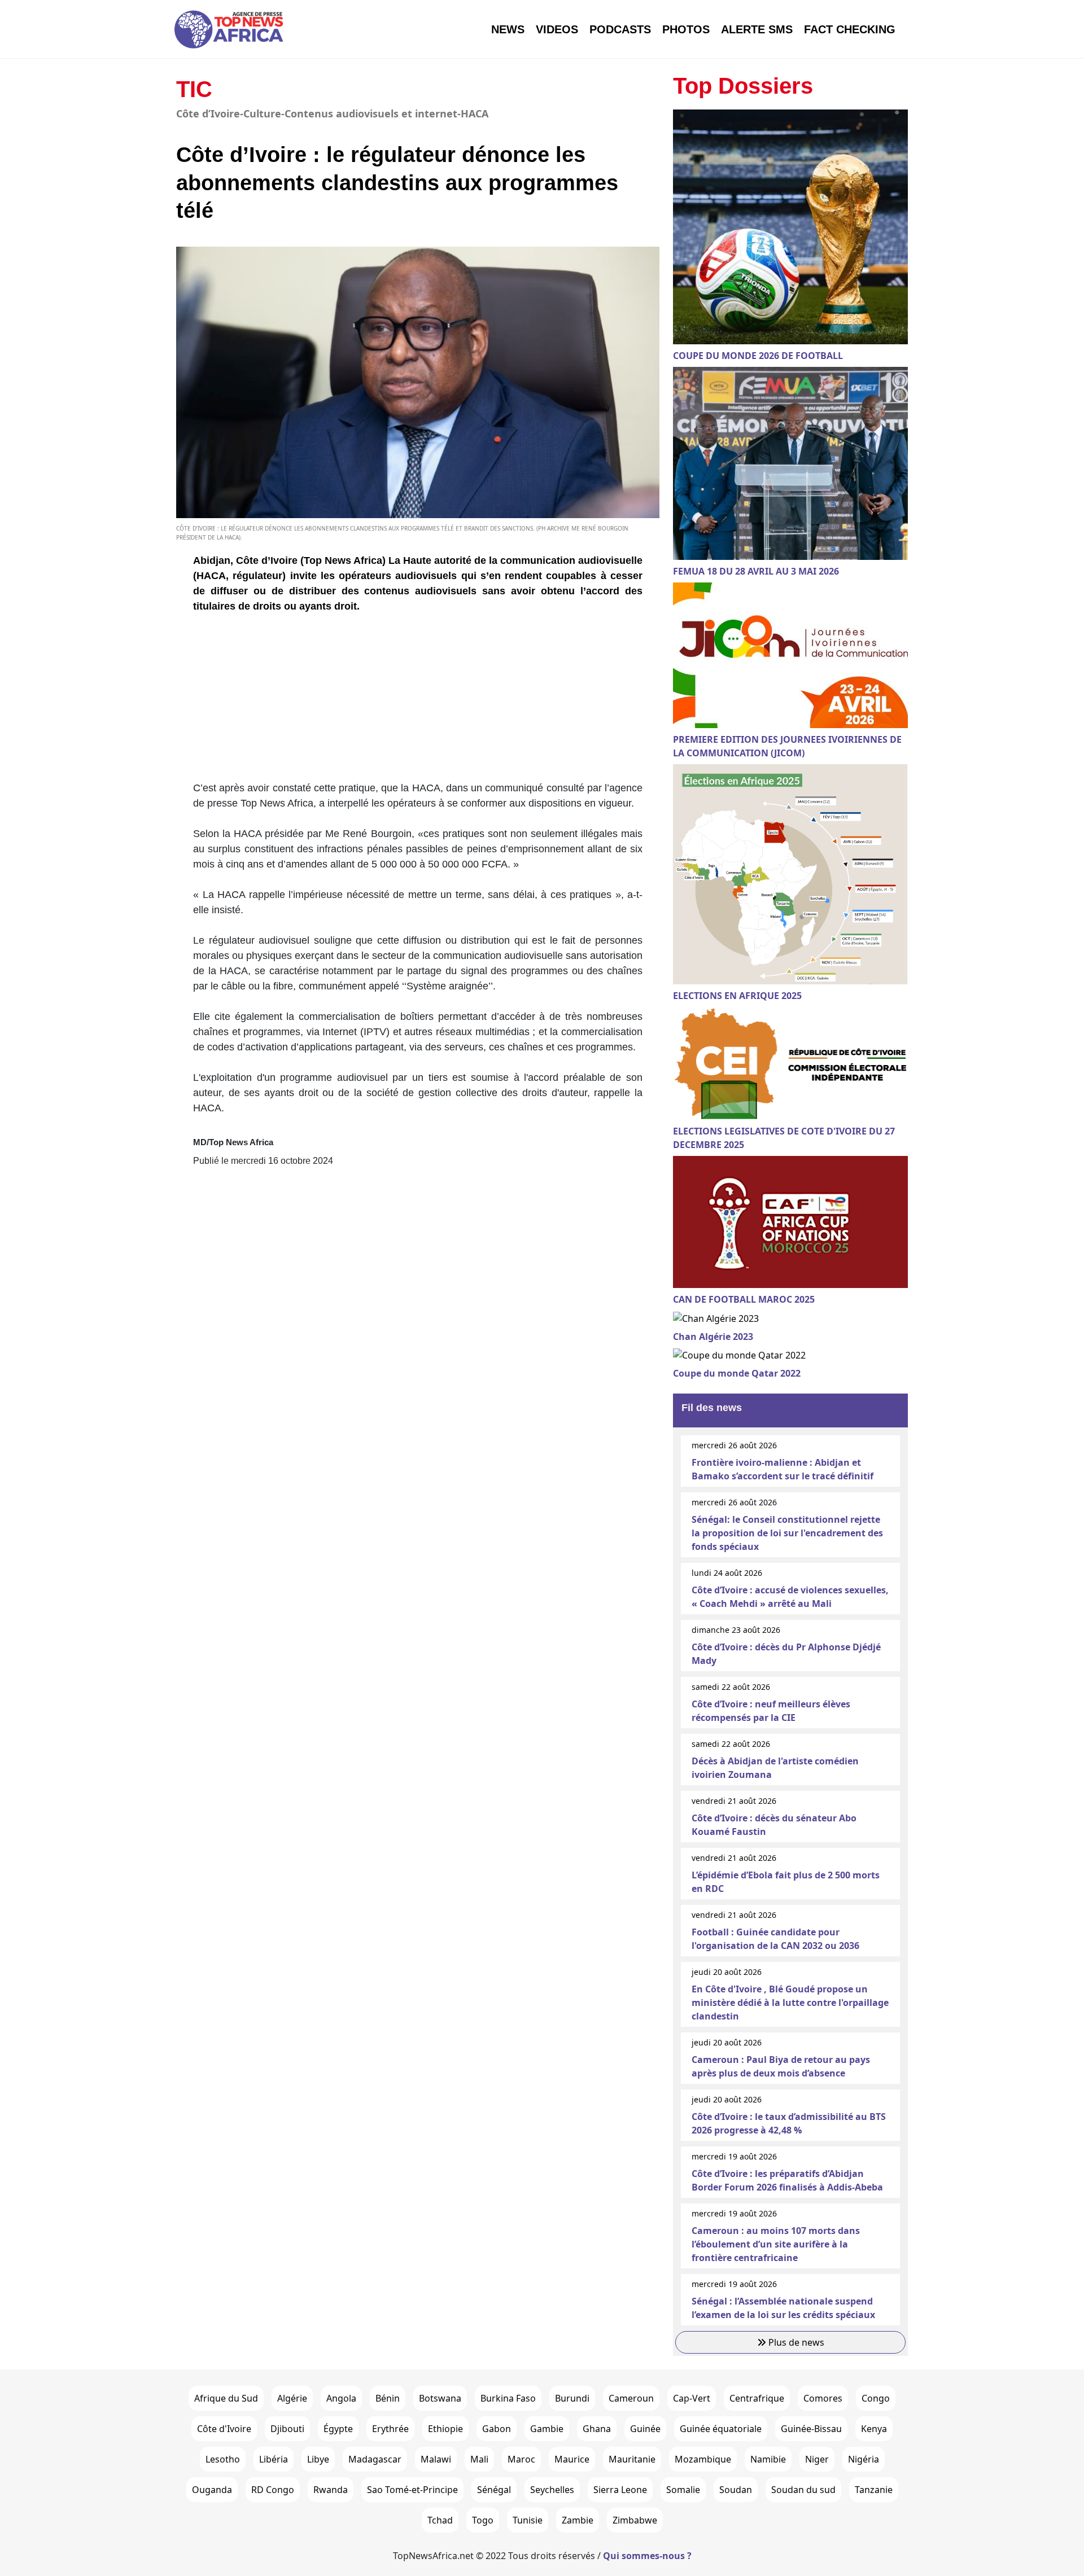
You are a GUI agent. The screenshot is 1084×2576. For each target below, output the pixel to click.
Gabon (497, 2429)
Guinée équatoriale (721, 2429)
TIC (194, 89)
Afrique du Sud (226, 2398)
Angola (341, 2398)
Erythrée (390, 2429)
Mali (479, 2459)
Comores (823, 2398)
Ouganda (212, 2490)
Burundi (572, 2398)
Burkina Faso (508, 2398)
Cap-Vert (692, 2398)
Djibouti (287, 2429)
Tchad (440, 2520)
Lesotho (223, 2459)
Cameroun (631, 2398)
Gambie (547, 2429)
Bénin (388, 2398)
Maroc (521, 2459)
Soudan (736, 2490)
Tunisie (528, 2520)
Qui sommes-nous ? (647, 2556)
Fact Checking (850, 29)
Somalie (683, 2490)
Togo (483, 2520)
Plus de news (795, 2342)
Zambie (578, 2520)
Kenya (874, 2429)
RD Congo (273, 2490)
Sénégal (494, 2490)
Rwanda (331, 2490)
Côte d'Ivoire (224, 2429)
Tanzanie (874, 2490)
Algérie (292, 2398)
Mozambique (703, 2459)
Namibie (768, 2459)
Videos (557, 29)
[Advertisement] (418, 702)
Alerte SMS (757, 29)
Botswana (440, 2398)
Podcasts (620, 29)
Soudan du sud (803, 2490)
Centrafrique (757, 2398)
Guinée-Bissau (811, 2429)
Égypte (338, 2429)
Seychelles (552, 2490)
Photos (686, 29)
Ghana (597, 2429)
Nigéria (864, 2459)
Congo (876, 2398)
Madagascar (375, 2459)
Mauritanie (632, 2459)
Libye (318, 2459)
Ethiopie (445, 2429)
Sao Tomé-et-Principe (412, 2490)
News (508, 29)
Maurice (572, 2459)
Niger (817, 2459)
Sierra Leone (620, 2490)
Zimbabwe (635, 2520)
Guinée (645, 2429)
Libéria (274, 2459)
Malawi (436, 2459)
